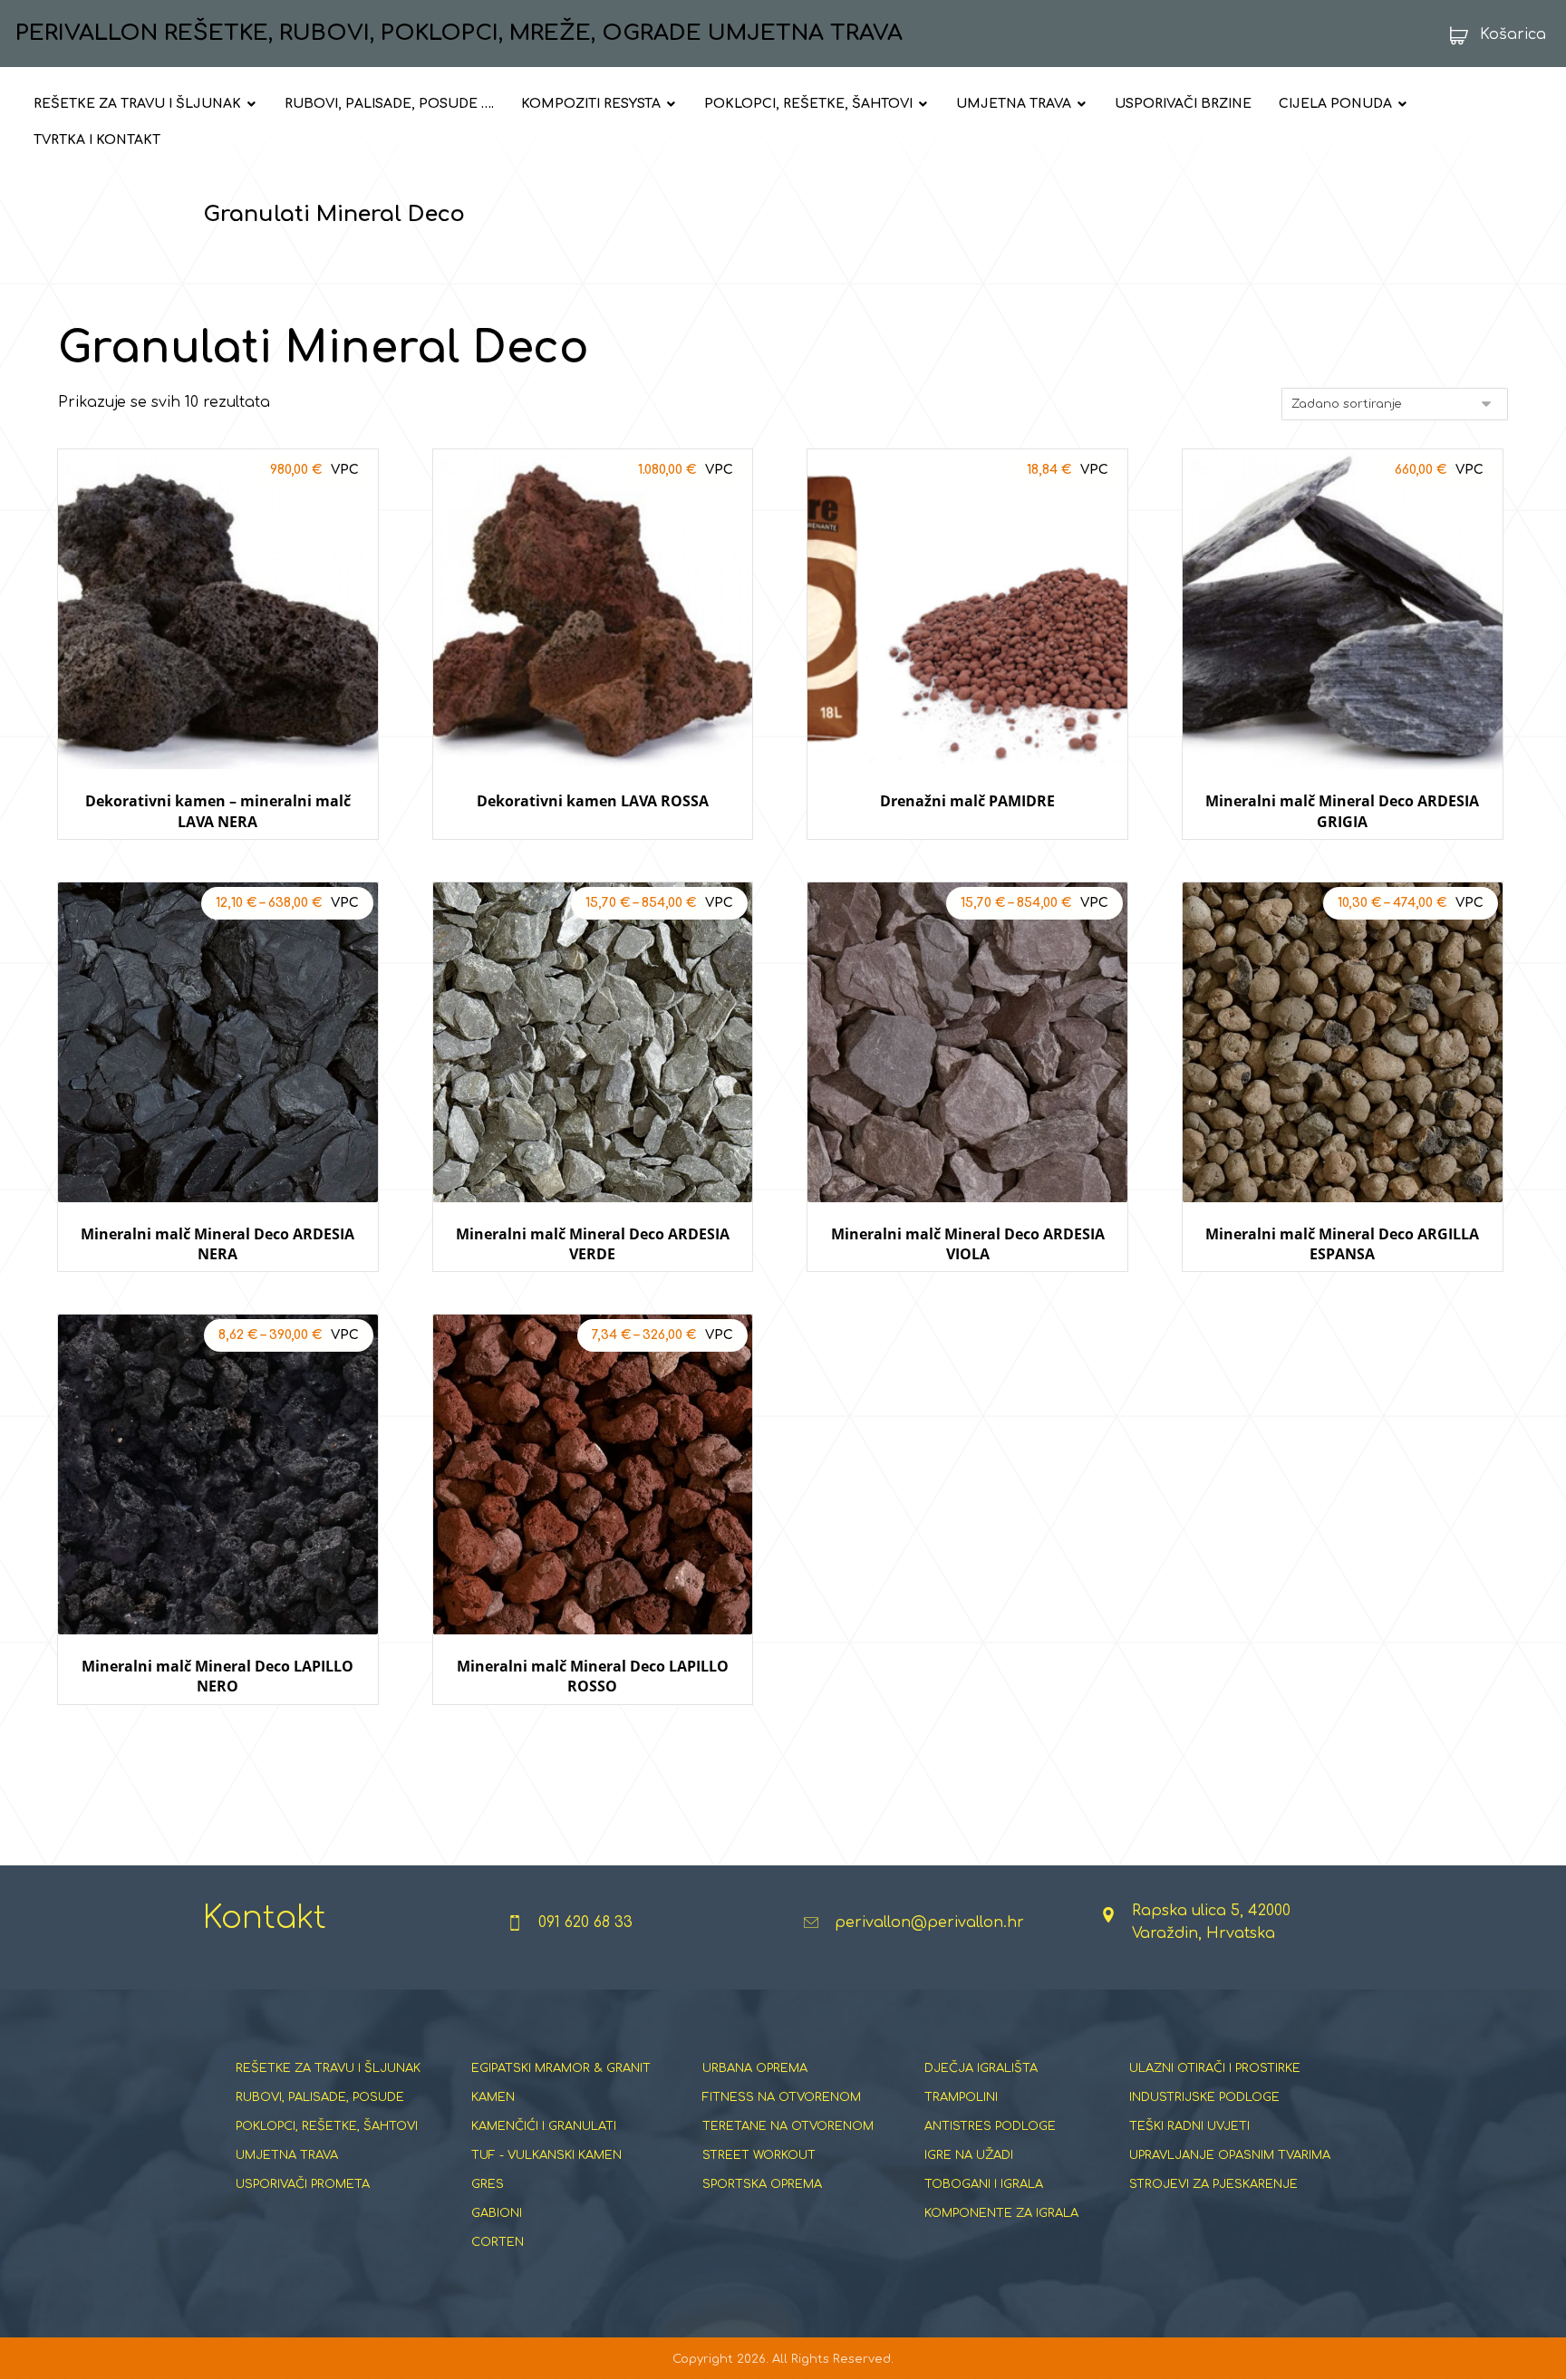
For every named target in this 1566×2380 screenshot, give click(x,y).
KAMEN (493, 2097)
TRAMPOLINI (961, 2097)
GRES (488, 2184)
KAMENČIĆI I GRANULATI (544, 2126)
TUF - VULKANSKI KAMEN (546, 2155)
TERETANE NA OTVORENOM (788, 2126)
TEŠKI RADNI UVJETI (1189, 2126)
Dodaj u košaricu (968, 857)
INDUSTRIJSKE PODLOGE (1204, 2097)
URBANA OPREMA (755, 2068)
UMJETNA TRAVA (287, 2155)
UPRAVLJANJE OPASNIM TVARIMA (1230, 2155)
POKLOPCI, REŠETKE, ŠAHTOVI (327, 2126)
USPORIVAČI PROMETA (303, 2184)
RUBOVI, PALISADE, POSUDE (320, 2097)
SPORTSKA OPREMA (762, 2184)
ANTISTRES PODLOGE (990, 2126)
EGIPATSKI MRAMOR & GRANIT (561, 2068)
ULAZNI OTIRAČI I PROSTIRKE (1215, 2068)
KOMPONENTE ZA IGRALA (1001, 2213)
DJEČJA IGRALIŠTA (981, 2068)
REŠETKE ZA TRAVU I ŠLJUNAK (328, 2068)
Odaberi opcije (218, 857)
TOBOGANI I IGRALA (984, 2184)
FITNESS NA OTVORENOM (782, 2097)
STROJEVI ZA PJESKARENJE (1213, 2184)
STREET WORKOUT (759, 2155)
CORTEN (498, 2242)
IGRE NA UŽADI (969, 2155)
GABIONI (497, 2213)
